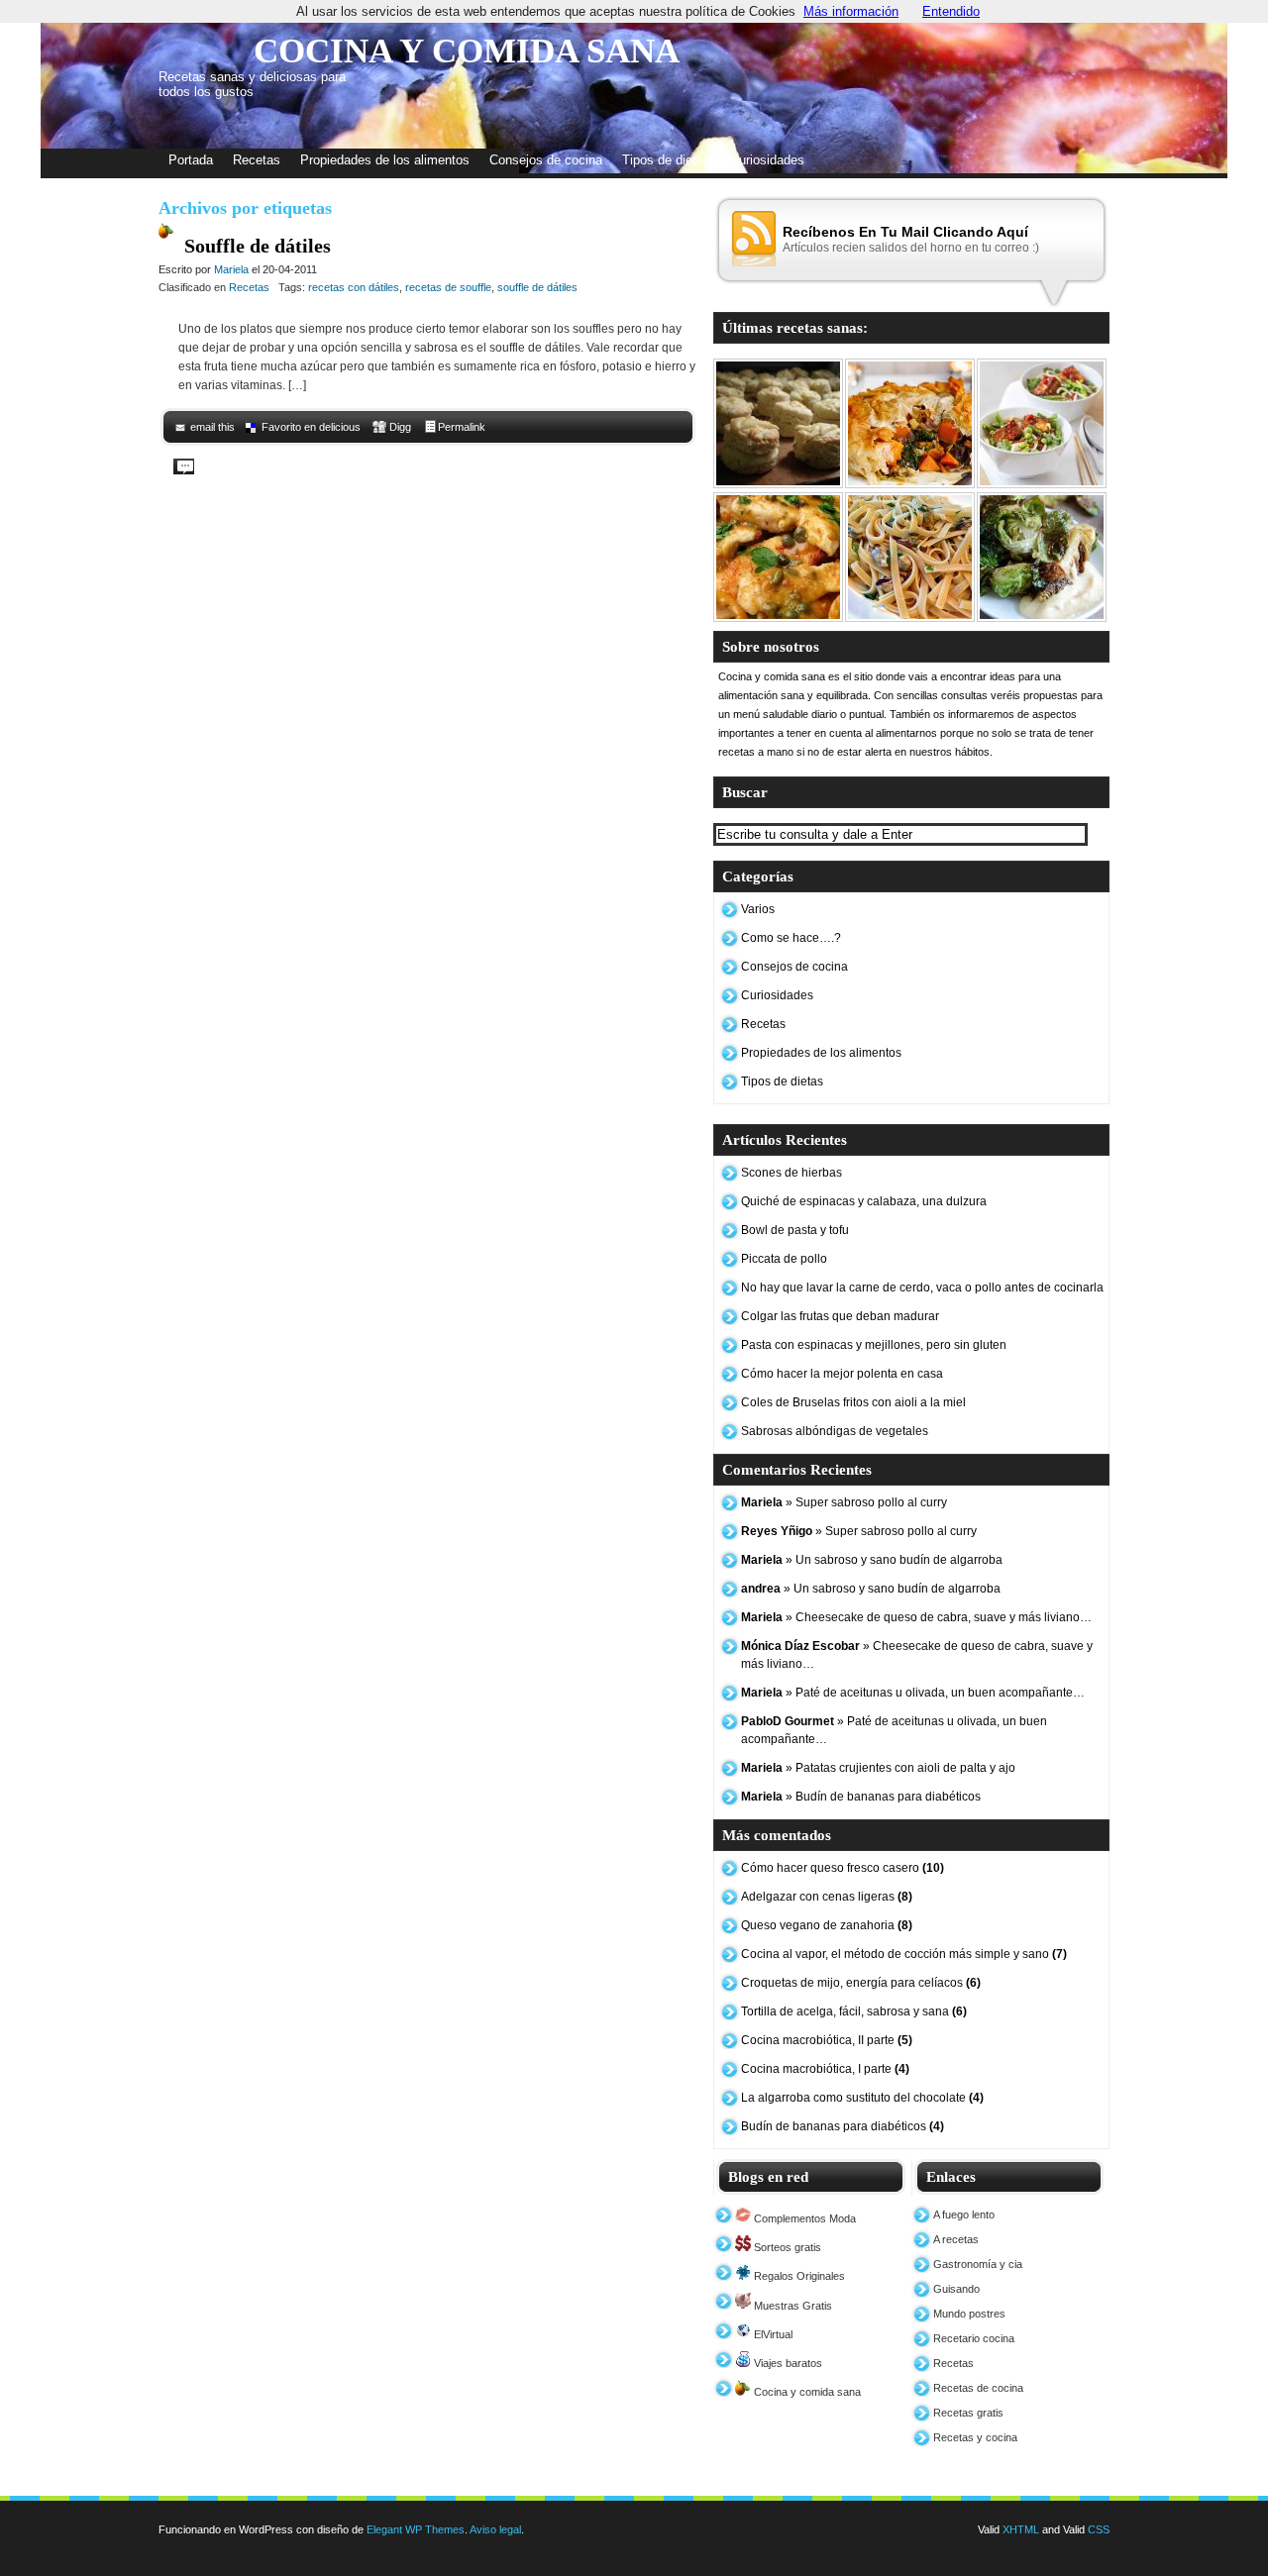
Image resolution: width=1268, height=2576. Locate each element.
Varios (758, 909)
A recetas (956, 2239)
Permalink (462, 427)
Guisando (956, 2289)
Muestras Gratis (792, 2306)
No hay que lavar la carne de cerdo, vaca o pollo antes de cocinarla (922, 1288)
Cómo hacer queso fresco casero (843, 1868)
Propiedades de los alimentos (385, 160)
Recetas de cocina (978, 2388)
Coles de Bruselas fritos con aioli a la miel (853, 1402)
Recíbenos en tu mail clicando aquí (905, 232)
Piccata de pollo (784, 1259)
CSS (1099, 2529)
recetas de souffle (448, 287)
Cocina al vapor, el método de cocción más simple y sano (904, 1954)
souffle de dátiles (537, 287)
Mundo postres (969, 2314)
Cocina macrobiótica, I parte (825, 2069)
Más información (851, 11)
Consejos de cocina (546, 160)
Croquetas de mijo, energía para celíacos (861, 1983)
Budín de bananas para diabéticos (843, 2126)
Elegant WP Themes (416, 2529)
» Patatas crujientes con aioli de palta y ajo (878, 1768)
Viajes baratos (787, 2363)
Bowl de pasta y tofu (795, 1230)
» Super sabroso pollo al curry (844, 1502)
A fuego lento (964, 2215)
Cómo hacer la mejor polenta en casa (842, 1374)
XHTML (1021, 2529)
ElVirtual (772, 2334)
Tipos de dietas (666, 160)
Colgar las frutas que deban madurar (840, 1316)
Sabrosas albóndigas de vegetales (835, 1431)
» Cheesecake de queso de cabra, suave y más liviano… (916, 1617)
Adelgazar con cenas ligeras (827, 1897)
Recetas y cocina (975, 2437)
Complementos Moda (803, 2218)
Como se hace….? (791, 938)
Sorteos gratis (786, 2247)
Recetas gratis (968, 2413)
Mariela (231, 269)
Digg (400, 427)
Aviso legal (495, 2529)
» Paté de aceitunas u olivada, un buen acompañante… (913, 1693)
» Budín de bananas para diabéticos (861, 1797)
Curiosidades (767, 160)
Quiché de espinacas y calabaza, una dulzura (864, 1201)
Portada (191, 160)
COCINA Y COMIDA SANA (467, 51)
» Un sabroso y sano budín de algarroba (872, 1560)
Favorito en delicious (311, 427)
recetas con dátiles (354, 287)
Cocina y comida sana (806, 2392)
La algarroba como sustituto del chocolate (862, 2098)
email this (212, 427)
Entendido (951, 11)
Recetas (257, 160)
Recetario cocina (974, 2338)
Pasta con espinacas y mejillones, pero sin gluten (874, 1345)
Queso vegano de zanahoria (827, 1925)
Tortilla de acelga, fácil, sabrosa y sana (854, 2011)
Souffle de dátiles (258, 246)
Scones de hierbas (792, 1173)
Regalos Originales (798, 2276)
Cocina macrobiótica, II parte (827, 2040)
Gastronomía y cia (978, 2264)
